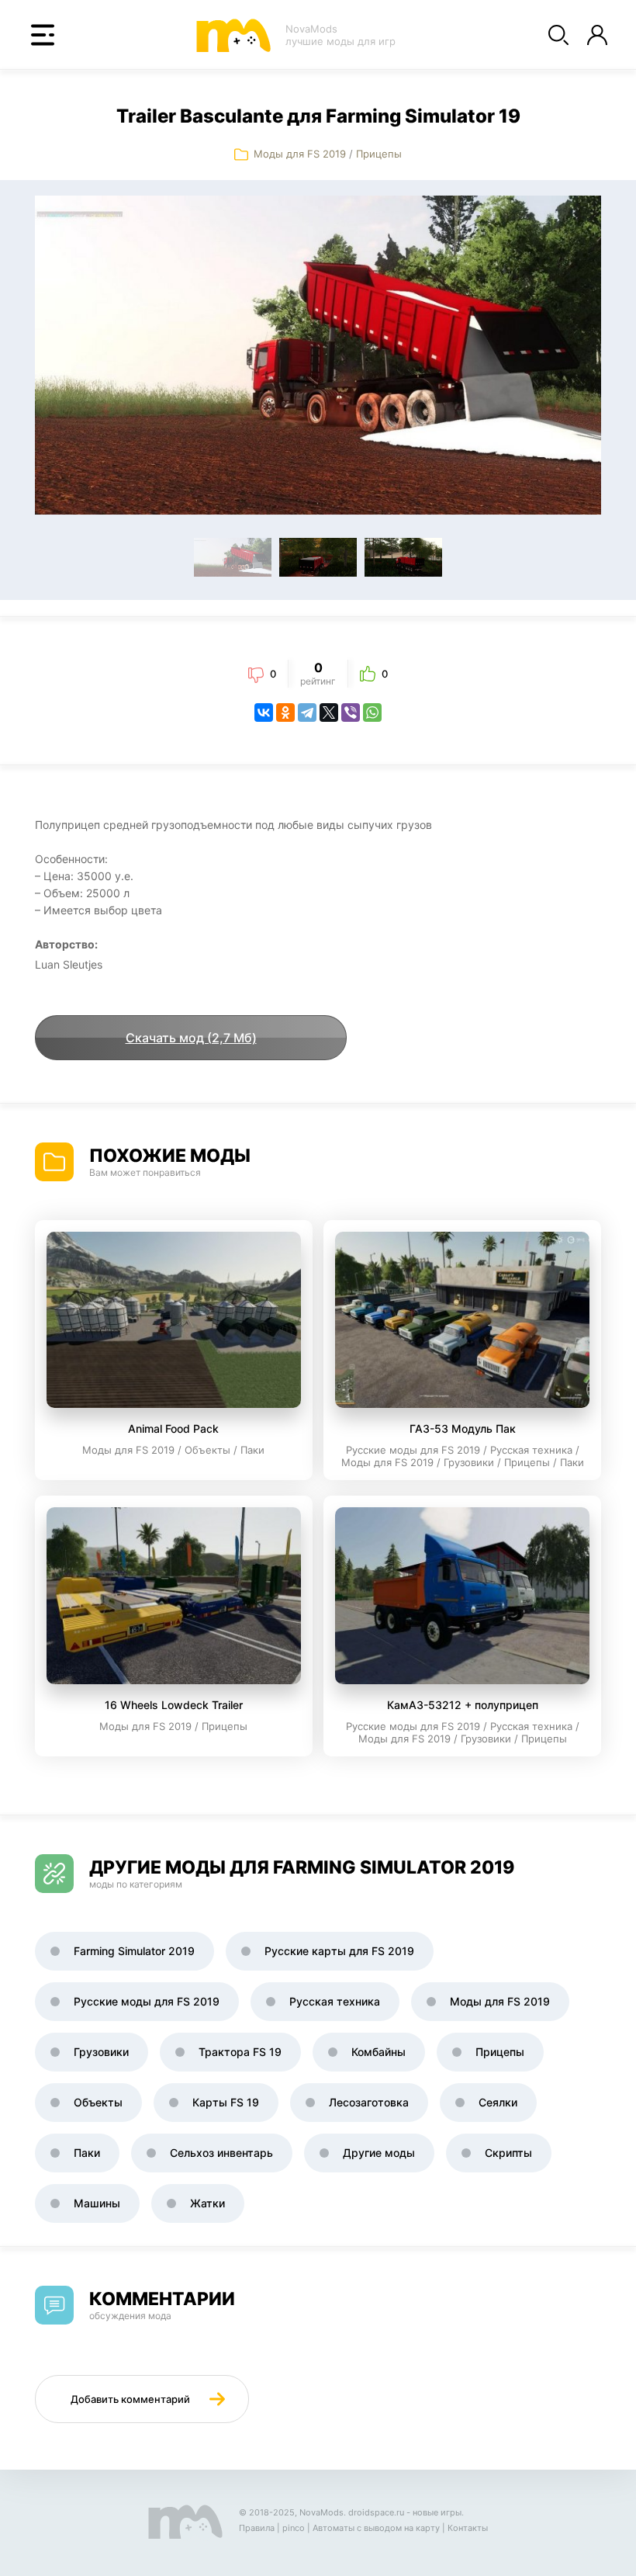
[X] (329, 712)
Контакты (468, 2528)
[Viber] (351, 712)
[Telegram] (307, 712)
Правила (257, 2528)
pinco (294, 2528)
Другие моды (379, 2153)
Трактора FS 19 (240, 2052)
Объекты (98, 2102)
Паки (87, 2153)
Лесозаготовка (369, 2102)
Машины (97, 2203)
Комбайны (378, 2052)
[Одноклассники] (285, 712)
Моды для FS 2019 (300, 154)
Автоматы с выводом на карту (376, 2528)
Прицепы (379, 154)
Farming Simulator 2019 (134, 1951)
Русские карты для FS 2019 (339, 1951)
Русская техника (335, 2001)
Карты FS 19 (226, 2102)
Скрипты (508, 2153)
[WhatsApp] (372, 712)
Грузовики (101, 2052)
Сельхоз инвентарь (221, 2153)
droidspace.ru (376, 2512)
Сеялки (498, 2102)
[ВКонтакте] (264, 712)
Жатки (207, 2203)
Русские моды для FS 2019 (147, 2001)
